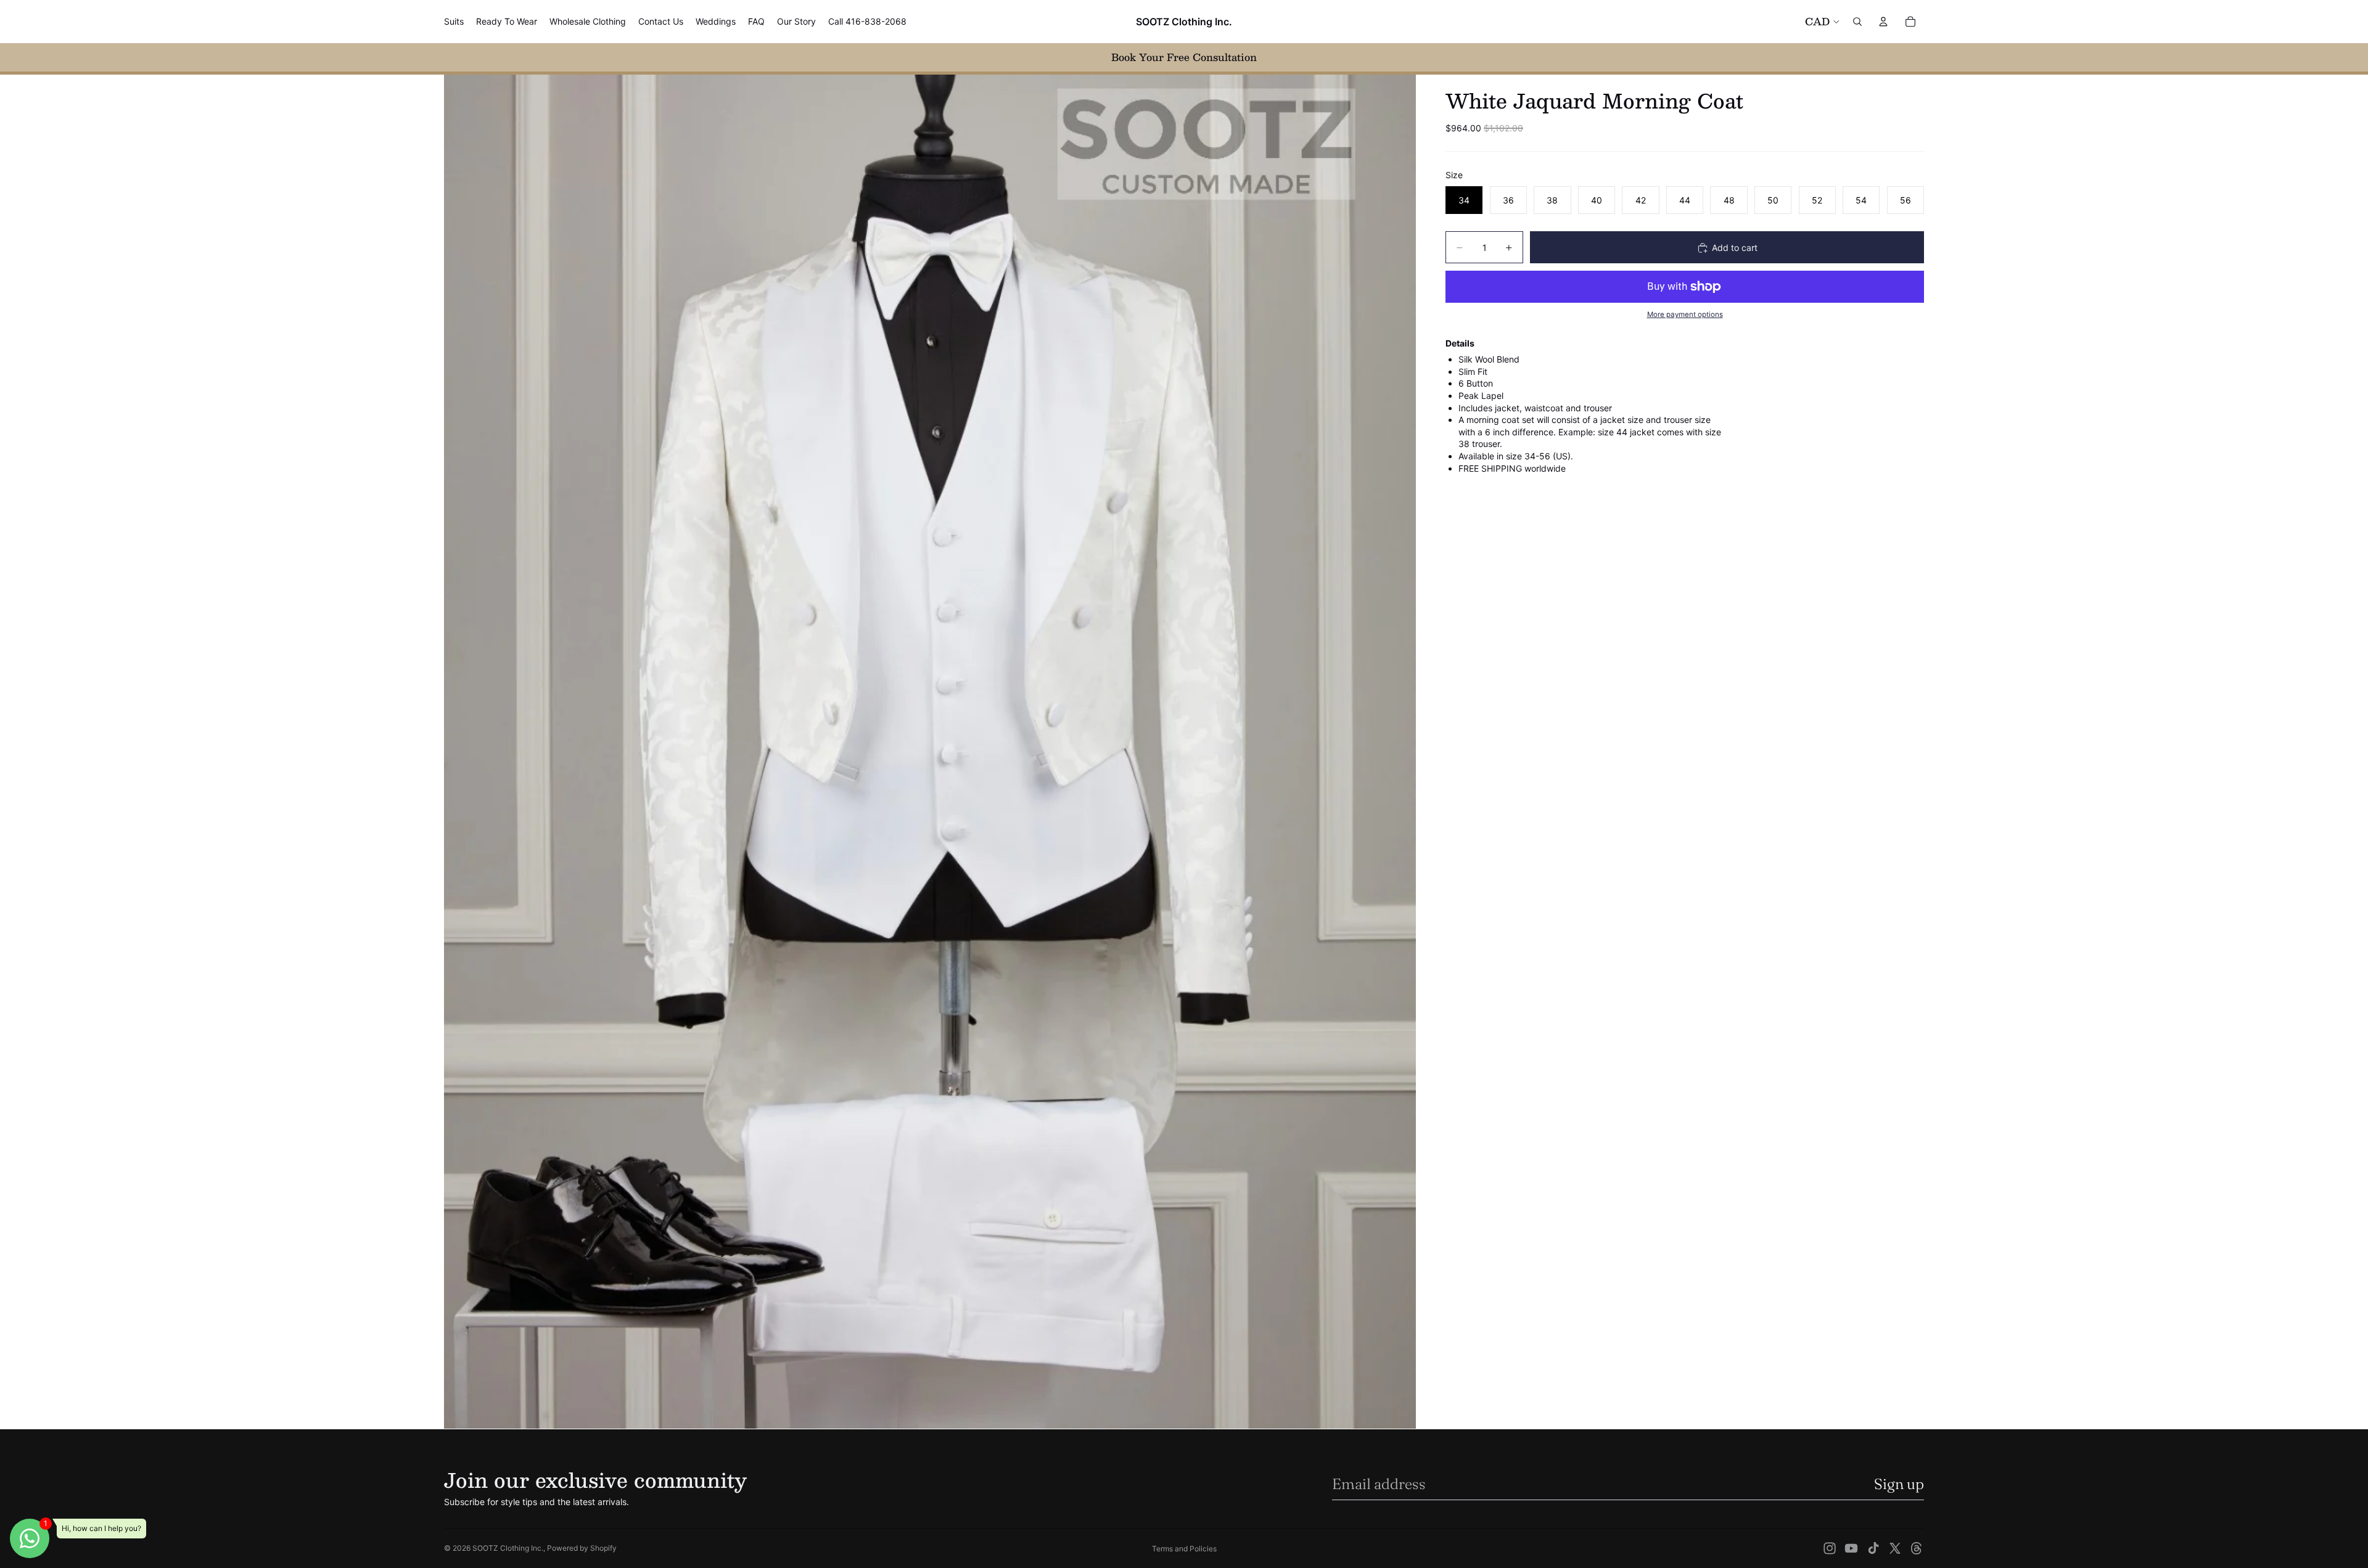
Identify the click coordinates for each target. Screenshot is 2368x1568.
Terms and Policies (1184, 1549)
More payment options (1685, 315)
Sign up (1899, 1484)
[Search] (1857, 22)
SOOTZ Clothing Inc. (508, 1548)
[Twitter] (1895, 1548)
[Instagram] (1830, 1548)
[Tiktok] (1873, 1548)
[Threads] (1917, 1548)
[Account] (1883, 22)
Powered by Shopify (582, 1548)
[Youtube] (1851, 1548)
